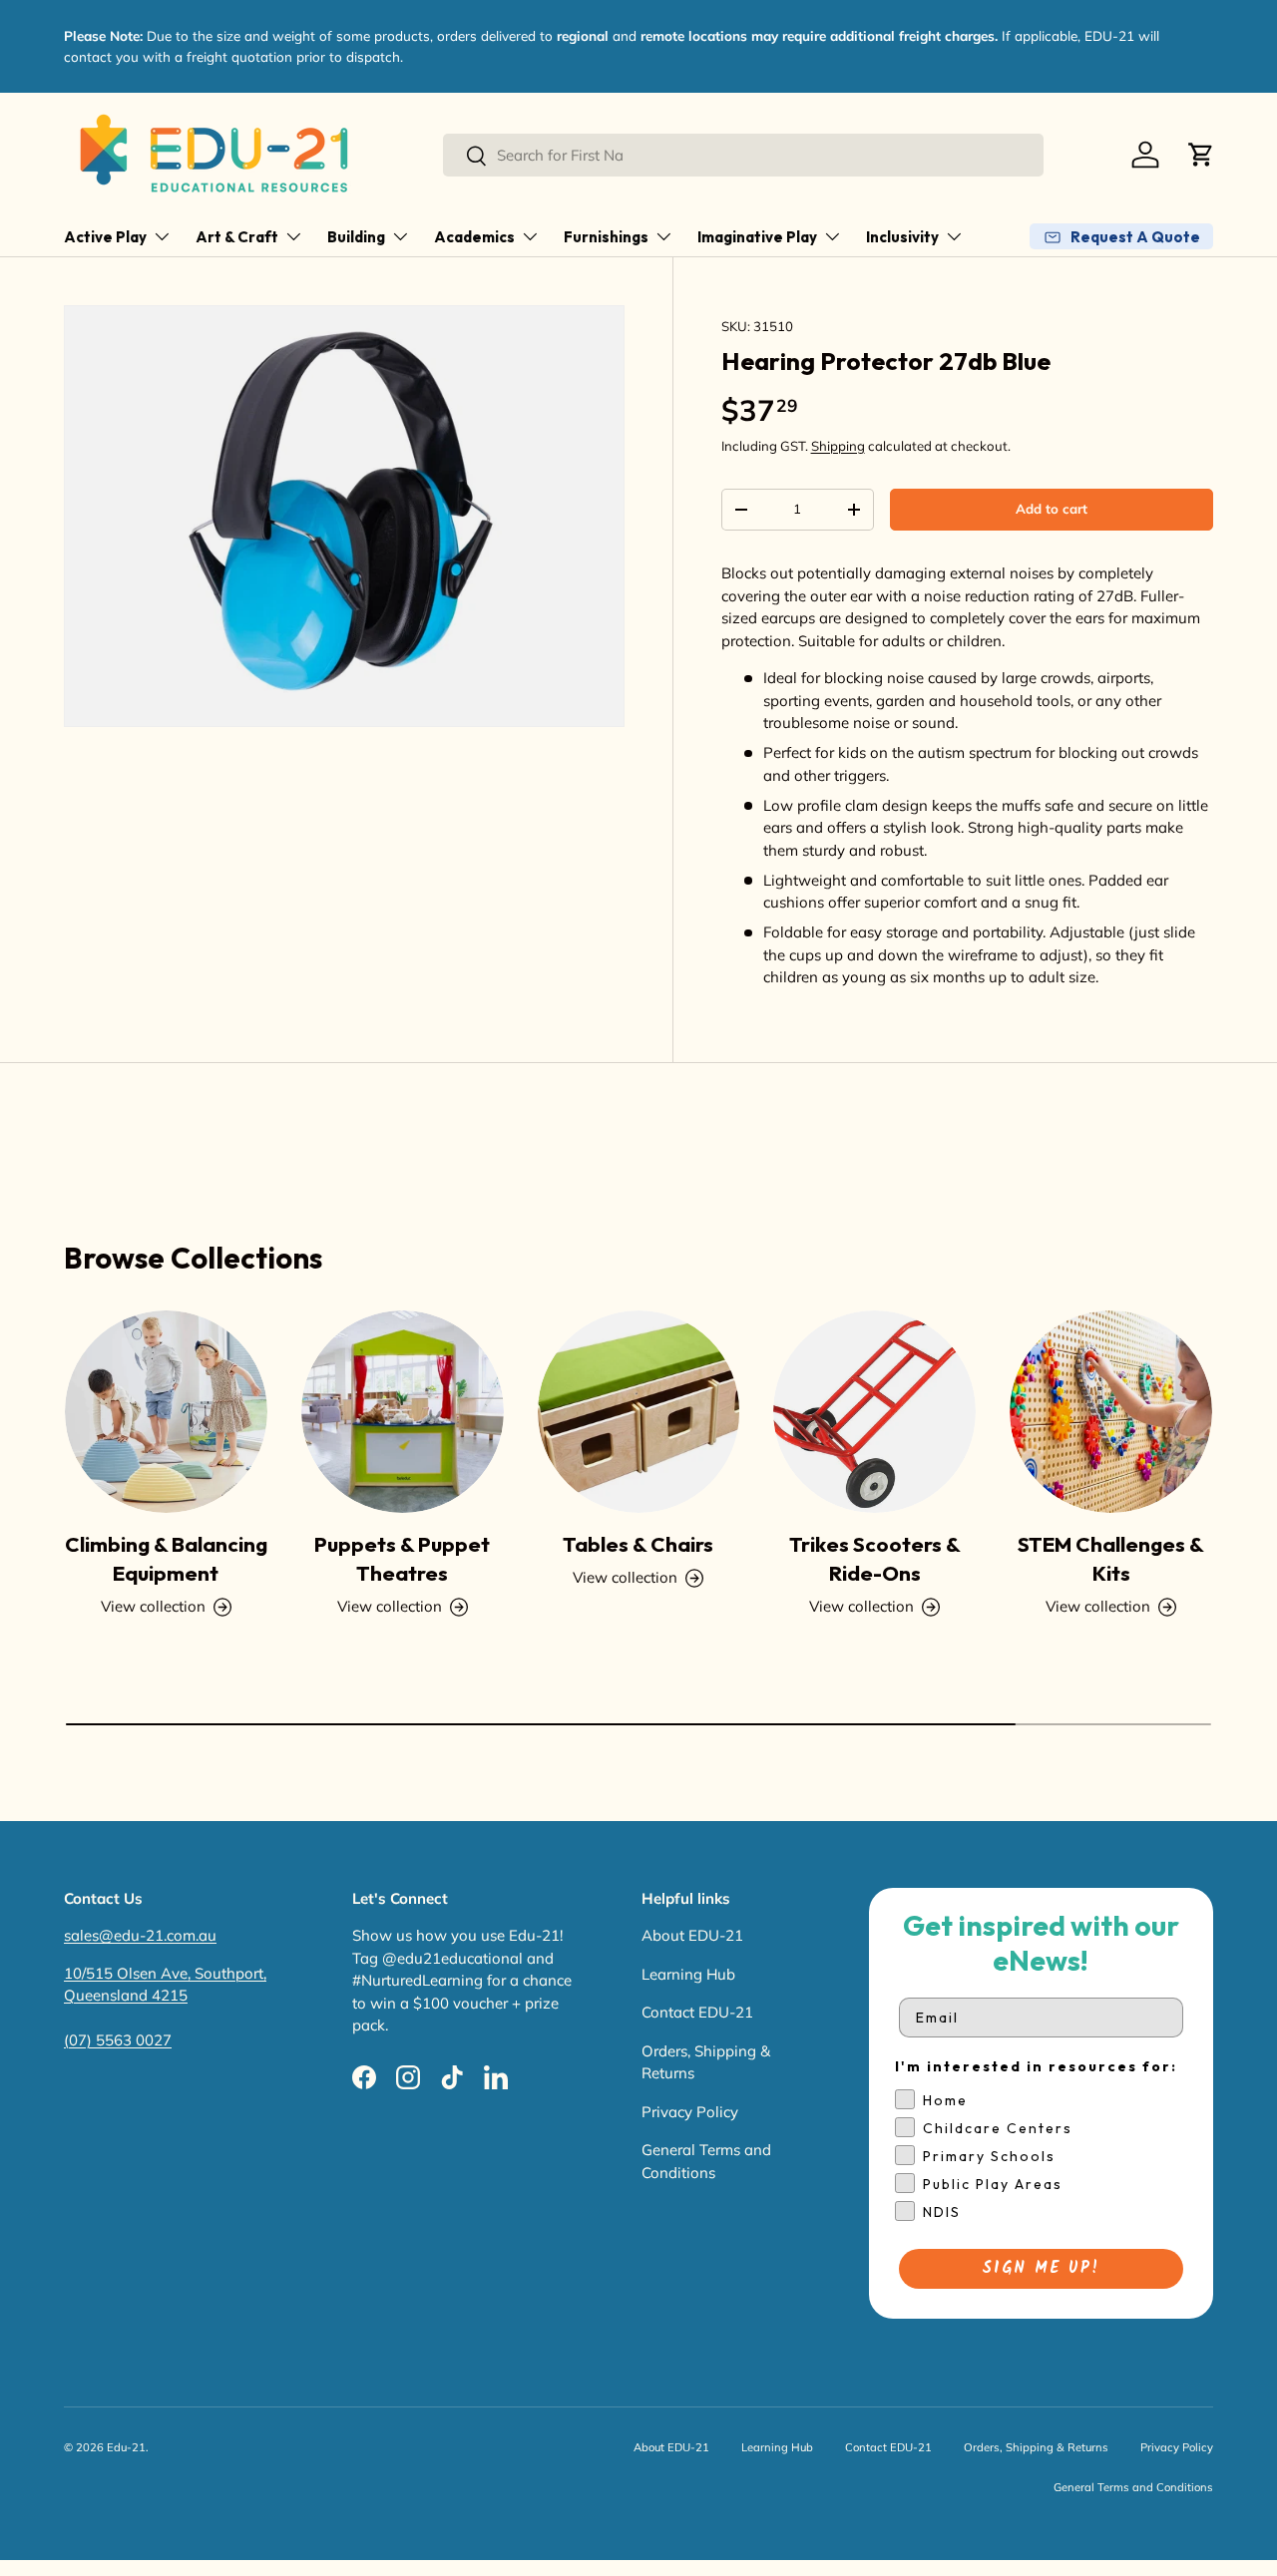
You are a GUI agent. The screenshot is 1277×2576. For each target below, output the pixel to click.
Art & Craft (237, 237)
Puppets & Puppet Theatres (402, 1558)
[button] (1201, 155)
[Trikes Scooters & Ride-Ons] (874, 1412)
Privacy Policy (690, 2112)
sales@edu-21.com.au (140, 1935)
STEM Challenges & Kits (1111, 1558)
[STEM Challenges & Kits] (1111, 1412)
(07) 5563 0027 (118, 2040)
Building (356, 237)
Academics (474, 237)
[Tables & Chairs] (639, 1412)
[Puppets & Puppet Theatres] (403, 1412)
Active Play (105, 237)
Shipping (838, 446)
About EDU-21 (692, 1935)
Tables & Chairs (638, 1544)
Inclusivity (902, 237)
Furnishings (606, 237)
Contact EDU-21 (697, 2012)
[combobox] (743, 155)
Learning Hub (688, 1974)
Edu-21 (126, 2447)
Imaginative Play (757, 237)
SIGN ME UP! (1041, 2268)
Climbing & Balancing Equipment (166, 1558)
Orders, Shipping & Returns (1036, 2447)
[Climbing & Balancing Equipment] (166, 1412)
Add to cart (1052, 509)
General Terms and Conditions (1133, 2487)
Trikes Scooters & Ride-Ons (875, 1558)
